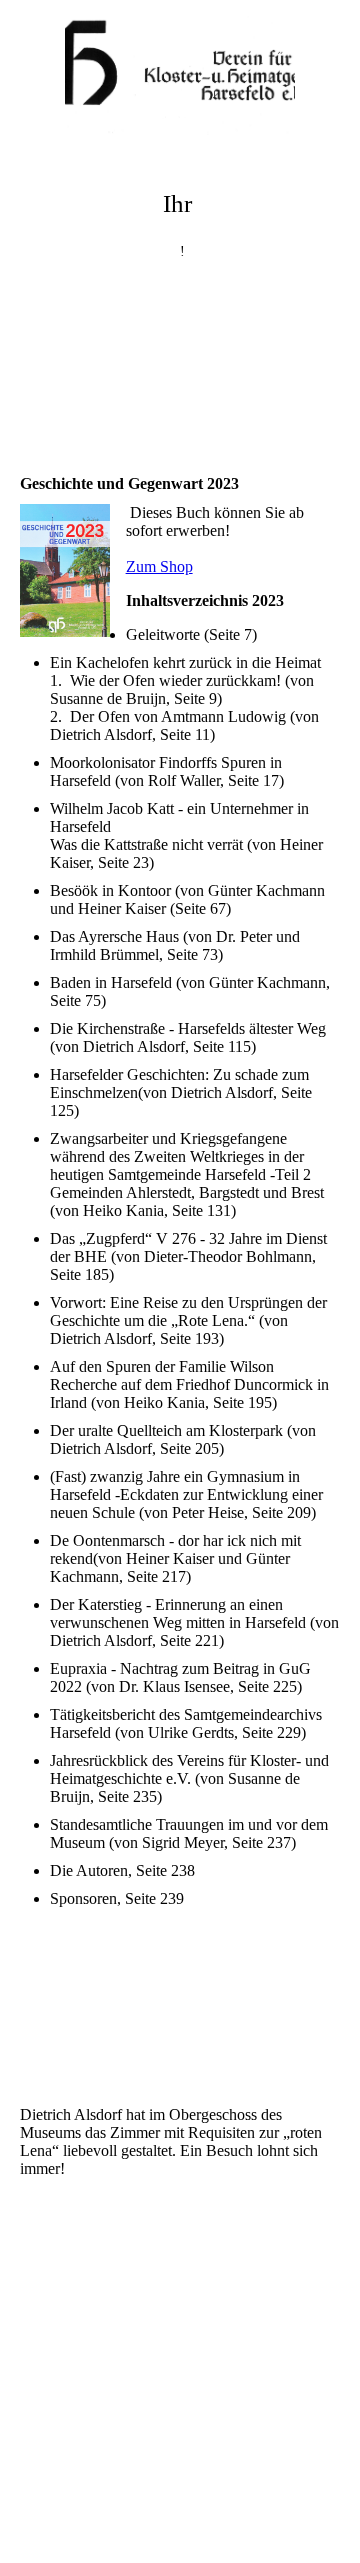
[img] (180, 75)
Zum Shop (159, 566)
